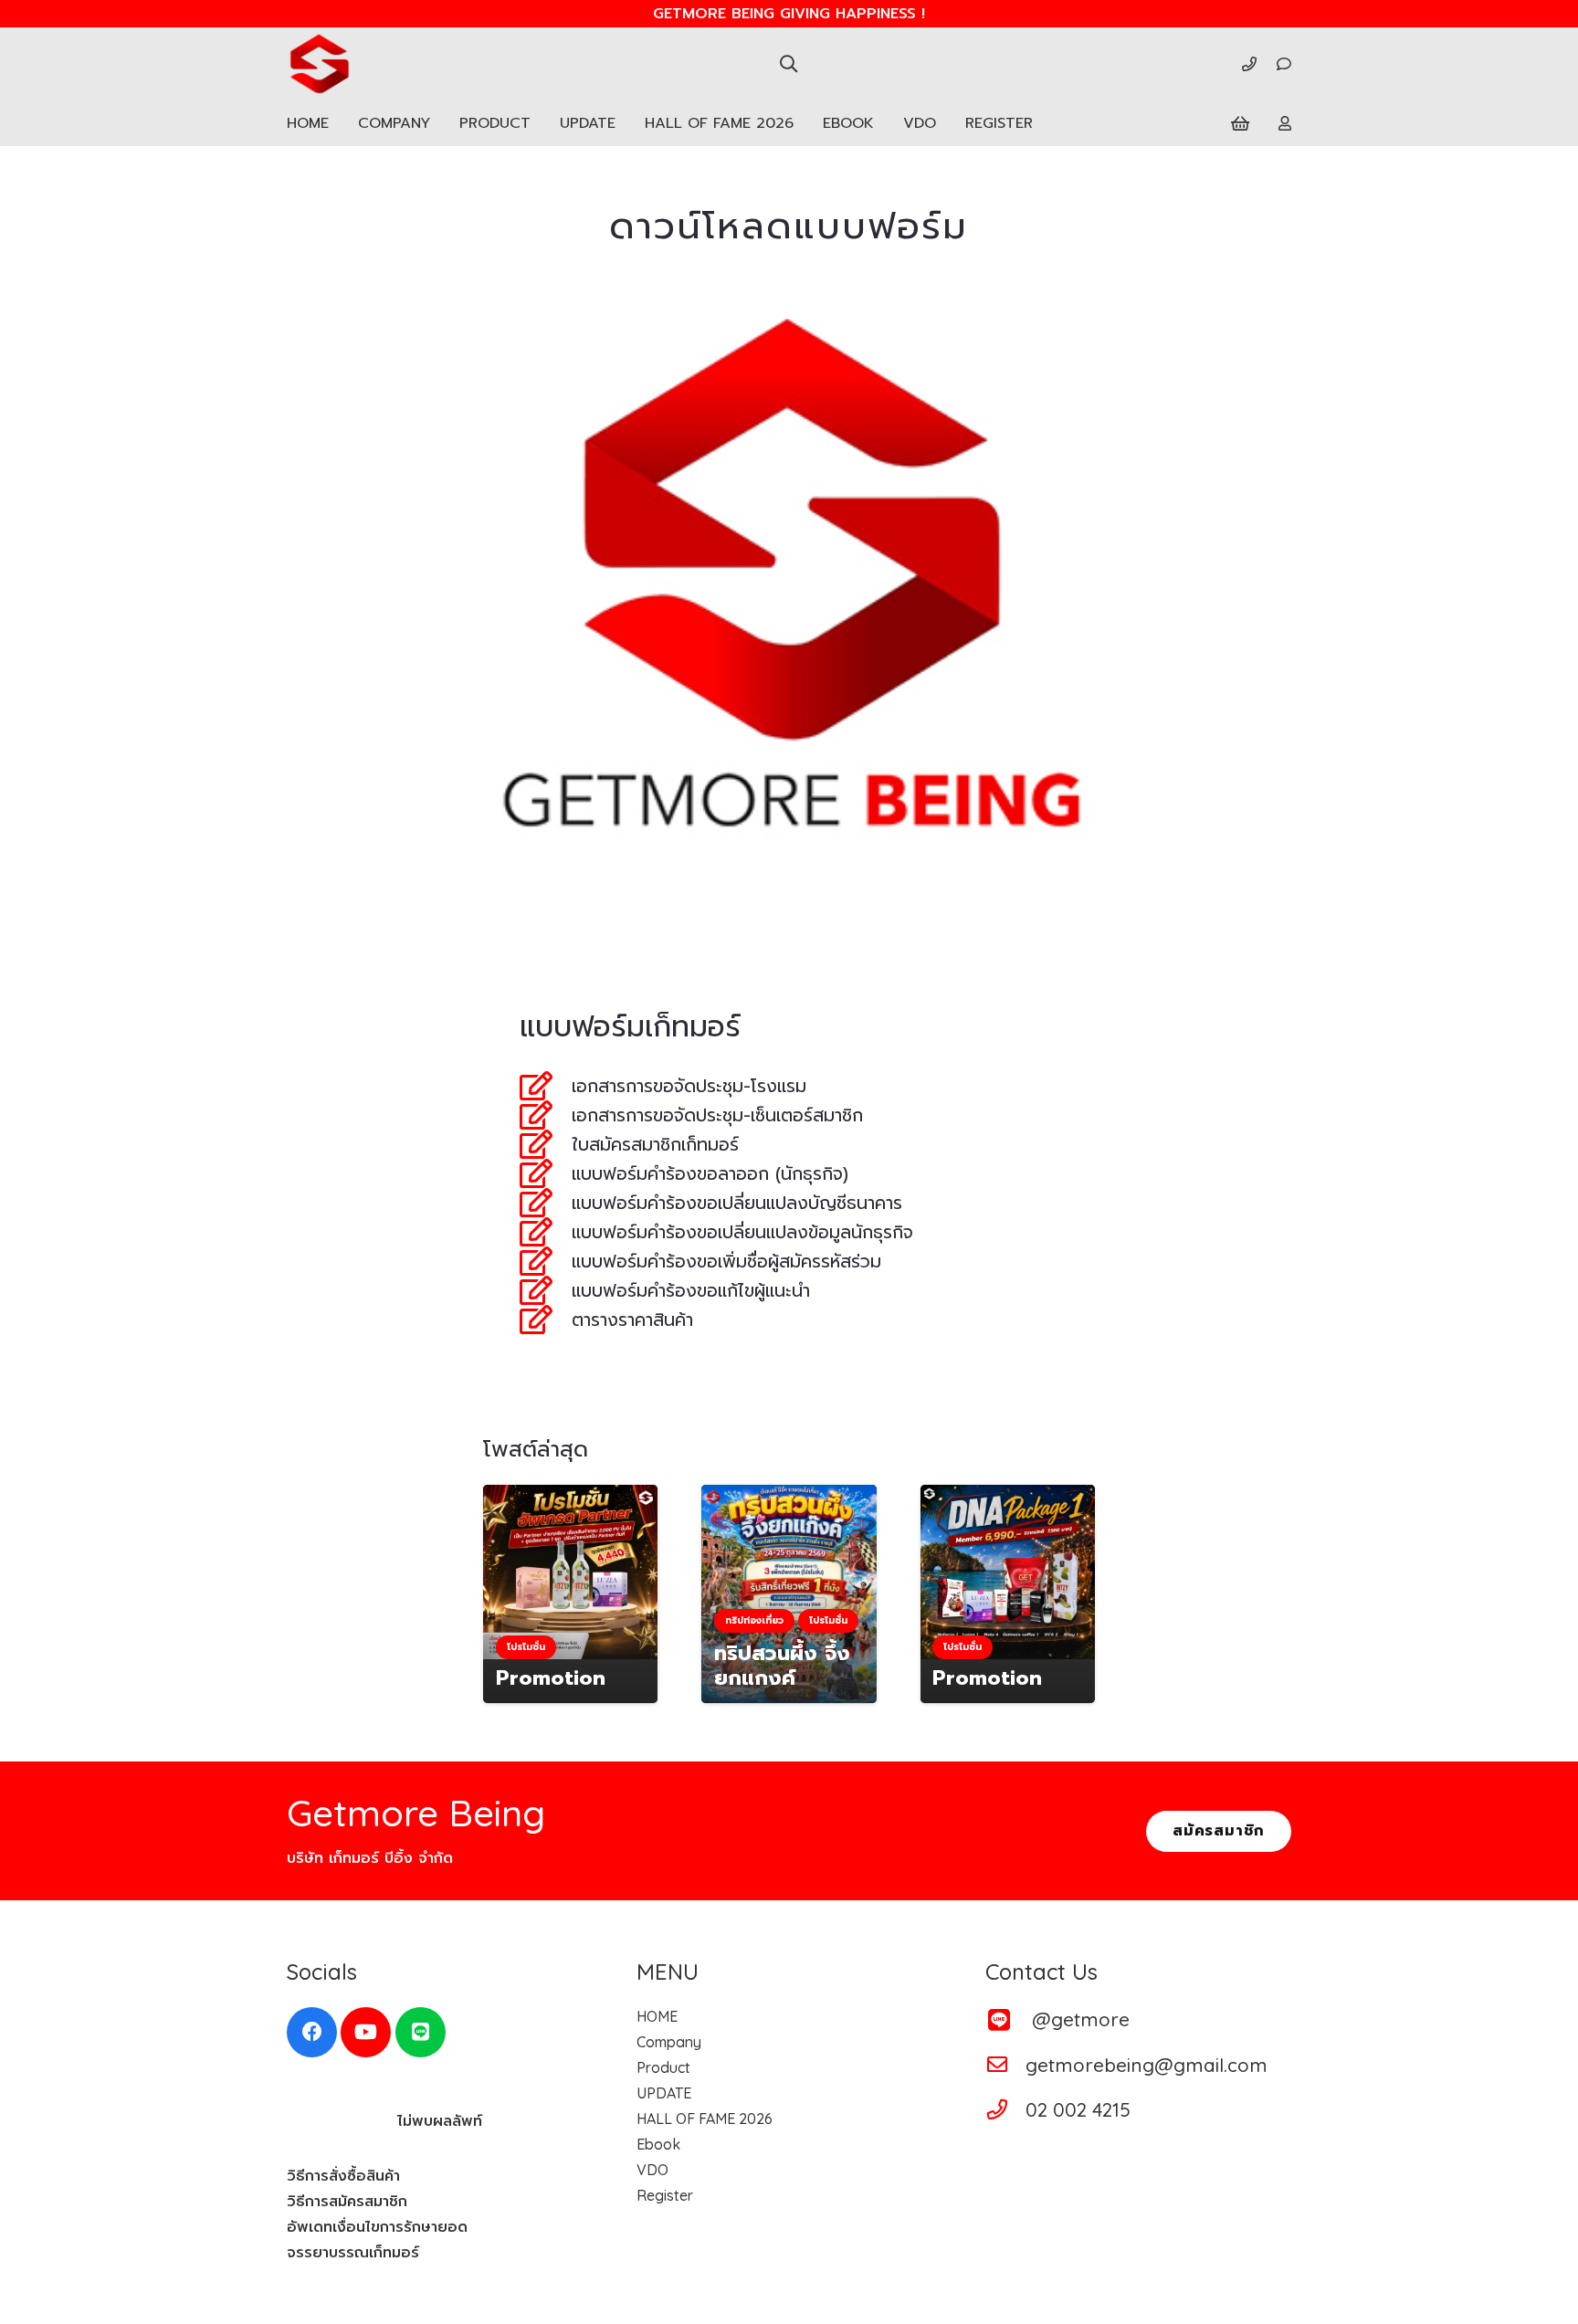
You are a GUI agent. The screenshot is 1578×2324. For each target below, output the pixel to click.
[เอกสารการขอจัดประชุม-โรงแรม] (546, 1086)
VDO (652, 2170)
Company (669, 2042)
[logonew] (319, 64)
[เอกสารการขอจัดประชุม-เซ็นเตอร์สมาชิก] (546, 1115)
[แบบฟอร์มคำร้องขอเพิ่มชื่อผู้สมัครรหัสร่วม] (546, 1261)
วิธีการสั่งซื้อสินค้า (343, 2176)
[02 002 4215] (1005, 2109)
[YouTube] (366, 2032)
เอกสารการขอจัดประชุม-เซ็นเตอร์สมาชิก (717, 1115)
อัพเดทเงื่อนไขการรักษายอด (377, 2227)
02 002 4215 (1078, 2109)
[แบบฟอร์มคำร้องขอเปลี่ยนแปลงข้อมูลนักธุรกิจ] (546, 1232)
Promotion (551, 1678)
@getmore (1081, 2019)
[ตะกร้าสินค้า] (1240, 123)
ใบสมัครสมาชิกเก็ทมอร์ (655, 1145)
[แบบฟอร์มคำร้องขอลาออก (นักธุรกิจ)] (546, 1173)
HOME (657, 2016)
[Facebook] (312, 2032)
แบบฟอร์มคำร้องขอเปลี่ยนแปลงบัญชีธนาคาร (737, 1203)
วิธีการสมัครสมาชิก (347, 2202)
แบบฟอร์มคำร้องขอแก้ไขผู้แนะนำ (691, 1291)
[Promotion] (570, 1572)
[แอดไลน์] (421, 2032)
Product (663, 2067)
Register (665, 2195)
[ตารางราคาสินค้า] (546, 1320)
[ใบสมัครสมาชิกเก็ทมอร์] (546, 1144)
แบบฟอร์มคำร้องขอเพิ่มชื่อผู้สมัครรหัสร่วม (726, 1262)
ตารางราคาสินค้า (632, 1320)
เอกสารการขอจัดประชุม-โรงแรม (689, 1086)
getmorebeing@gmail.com (1147, 2065)
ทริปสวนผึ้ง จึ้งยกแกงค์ (782, 1666)
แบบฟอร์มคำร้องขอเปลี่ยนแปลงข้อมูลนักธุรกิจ (742, 1232)
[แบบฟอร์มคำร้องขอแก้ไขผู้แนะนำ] (546, 1290)
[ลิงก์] (1249, 64)
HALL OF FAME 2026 (705, 2119)
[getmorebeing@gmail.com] (1005, 2065)
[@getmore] (1008, 2019)
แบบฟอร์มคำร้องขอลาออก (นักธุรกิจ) (710, 1174)
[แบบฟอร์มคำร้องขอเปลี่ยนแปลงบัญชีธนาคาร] (546, 1203)
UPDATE (664, 2093)
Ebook (658, 2144)
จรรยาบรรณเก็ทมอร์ (353, 2253)
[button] (789, 63)
